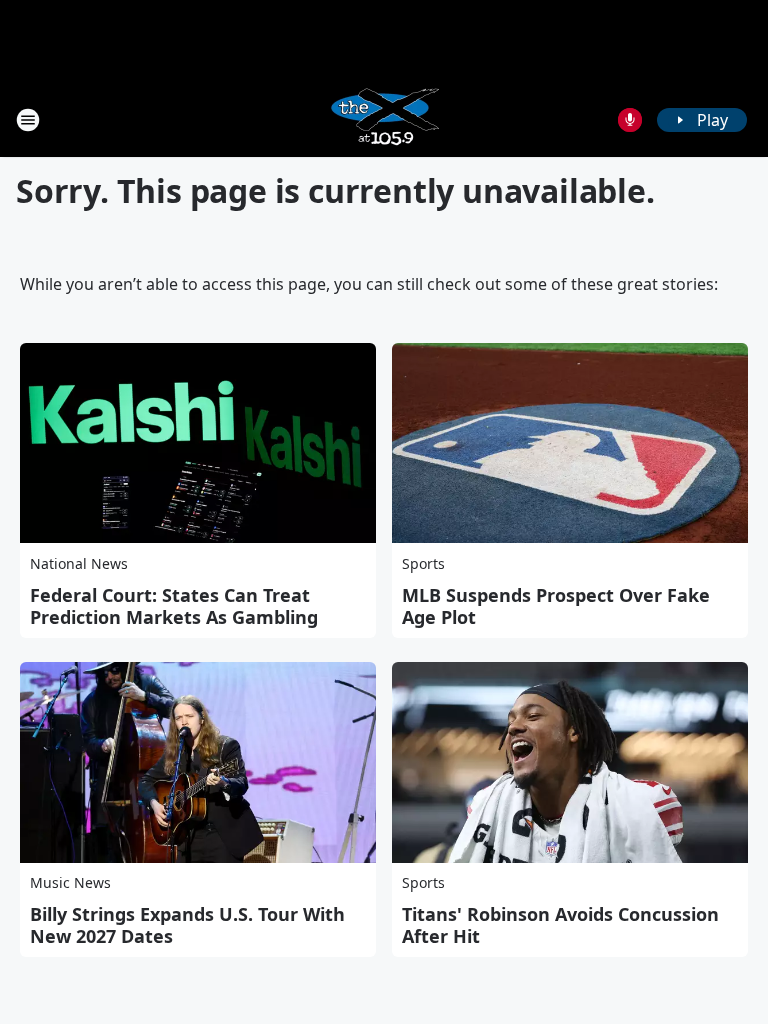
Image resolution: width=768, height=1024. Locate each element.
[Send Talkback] (630, 120)
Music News (70, 882)
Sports (423, 563)
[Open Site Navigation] (28, 120)
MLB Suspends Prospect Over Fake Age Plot (556, 606)
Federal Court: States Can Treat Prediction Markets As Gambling (174, 606)
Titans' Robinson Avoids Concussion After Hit (560, 925)
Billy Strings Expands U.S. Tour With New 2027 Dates (187, 925)
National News (79, 563)
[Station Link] (384, 119)
